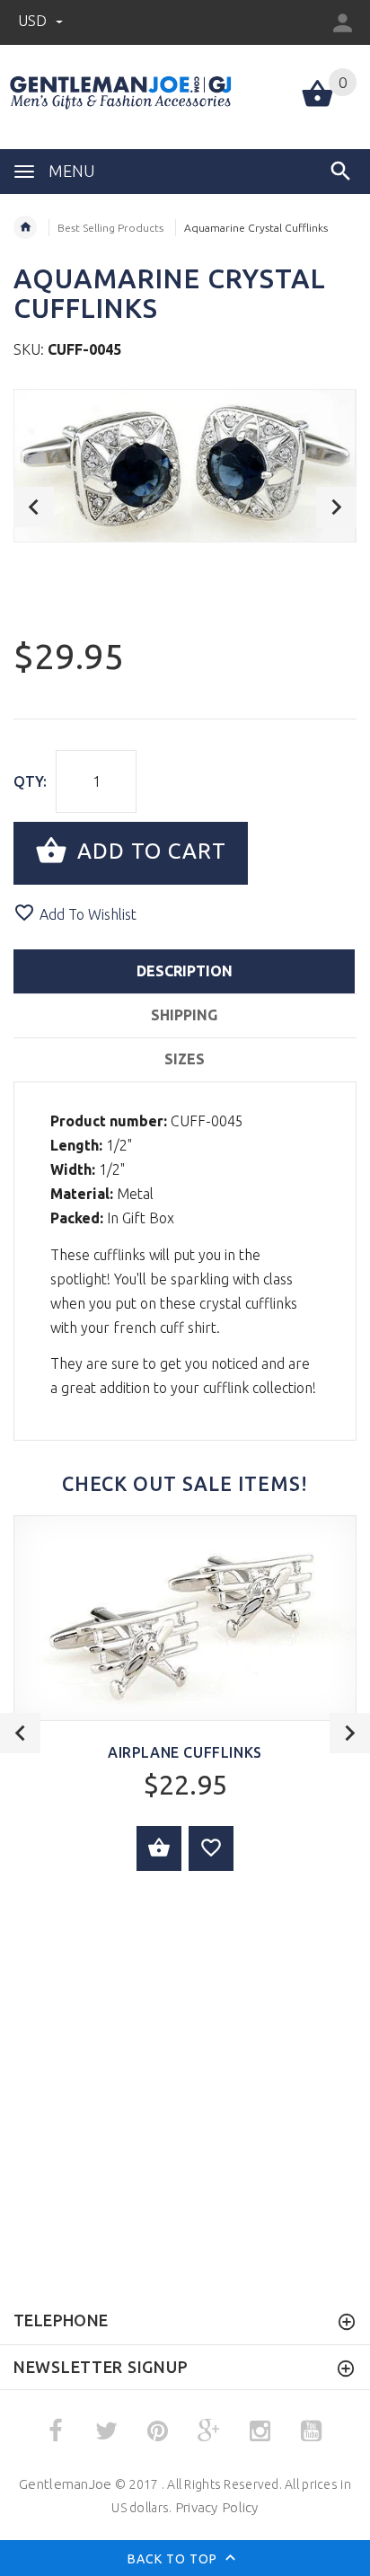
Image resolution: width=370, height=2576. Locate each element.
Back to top (174, 2558)
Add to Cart (149, 851)
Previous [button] (34, 507)
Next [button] (336, 507)
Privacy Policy (217, 2507)
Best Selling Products (110, 228)
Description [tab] (185, 971)
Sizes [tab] (185, 1059)
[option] (185, 466)
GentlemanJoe (65, 2484)
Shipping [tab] (184, 1015)
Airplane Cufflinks (185, 1752)
